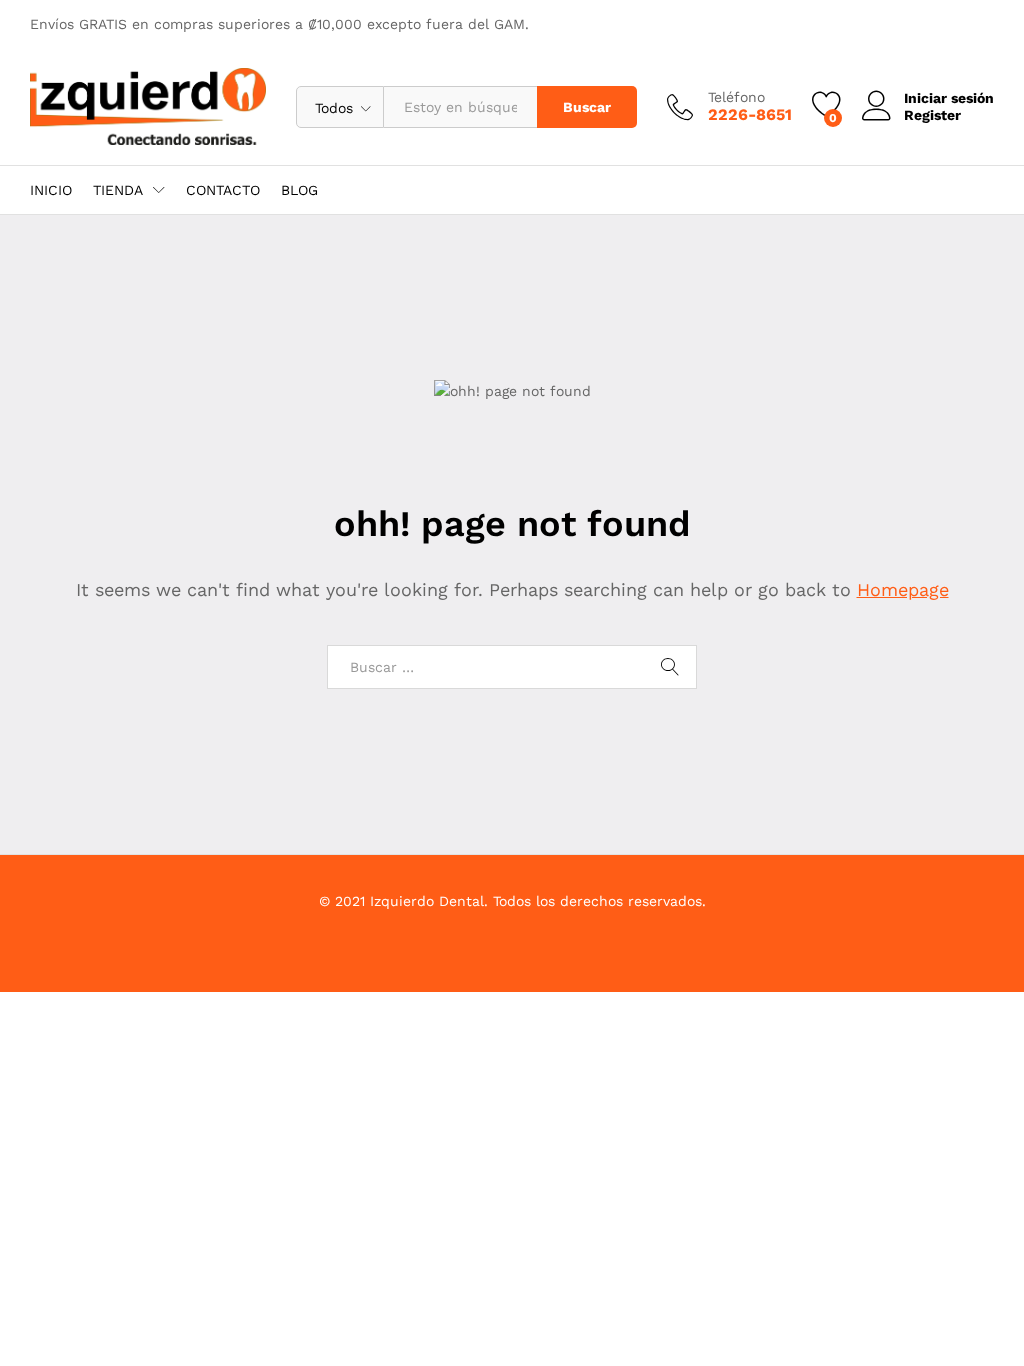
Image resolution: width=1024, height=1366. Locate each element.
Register (932, 115)
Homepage (903, 589)
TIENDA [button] (118, 190)
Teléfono (736, 97)
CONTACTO (223, 190)
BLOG (299, 190)
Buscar (587, 107)
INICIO (51, 190)
